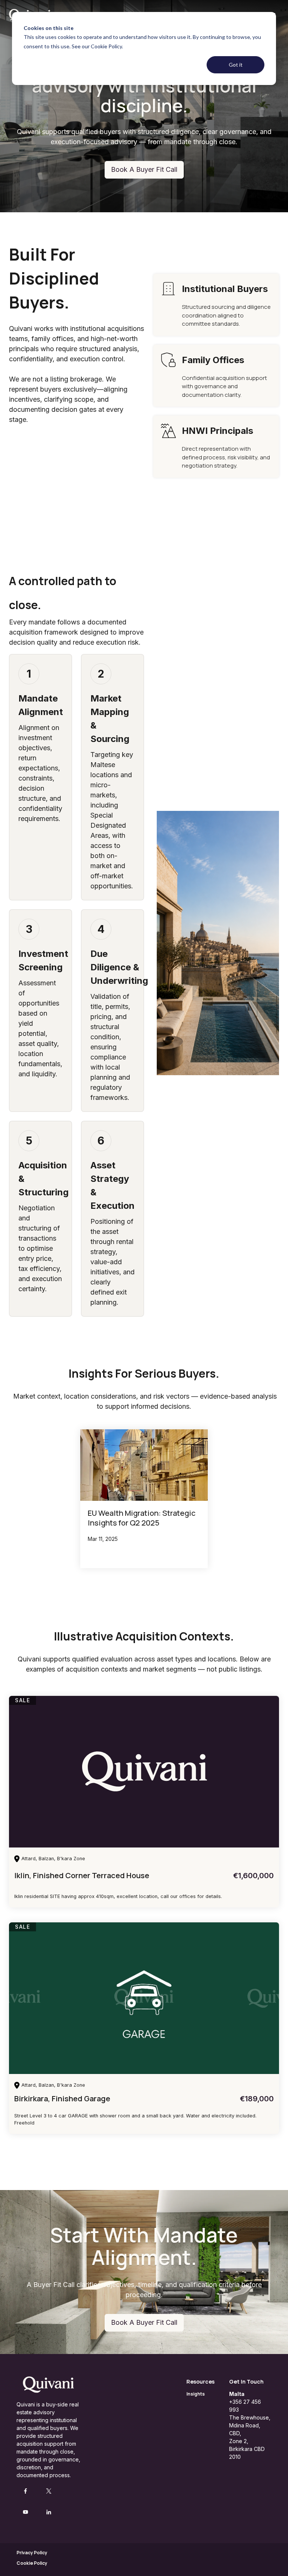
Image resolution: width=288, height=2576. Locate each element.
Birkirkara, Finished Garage (62, 2098)
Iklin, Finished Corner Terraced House (82, 1875)
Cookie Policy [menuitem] (32, 2563)
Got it (236, 65)
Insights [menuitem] (196, 2394)
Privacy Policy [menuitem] (32, 2553)
